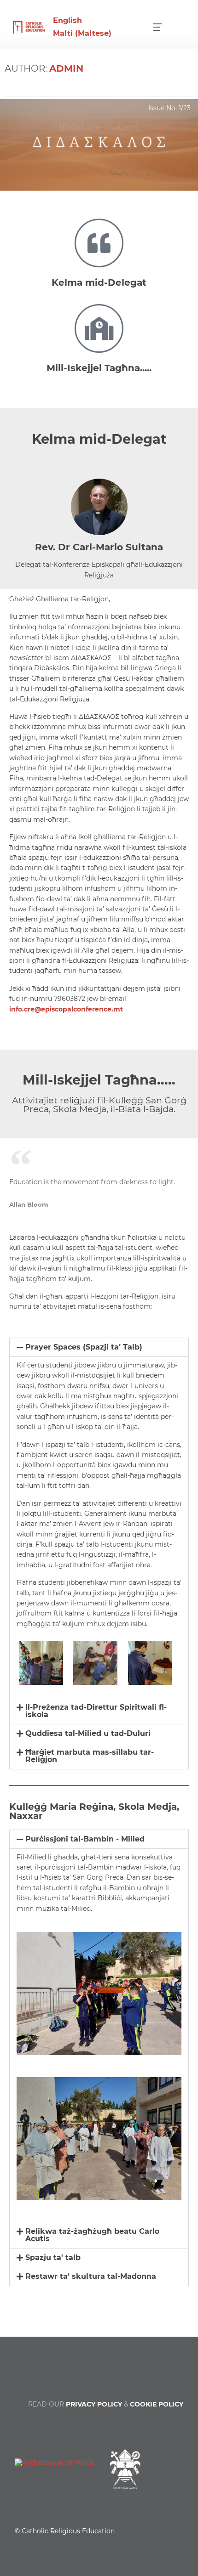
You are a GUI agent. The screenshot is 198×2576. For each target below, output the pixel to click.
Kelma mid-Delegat (99, 282)
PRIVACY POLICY (94, 2404)
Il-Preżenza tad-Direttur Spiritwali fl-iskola (96, 1711)
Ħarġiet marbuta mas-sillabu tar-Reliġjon (90, 1756)
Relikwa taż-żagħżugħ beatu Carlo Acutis (92, 2235)
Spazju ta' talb (53, 2257)
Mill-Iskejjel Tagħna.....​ (99, 368)
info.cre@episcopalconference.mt (66, 1009)
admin (66, 68)
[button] (99, 1347)
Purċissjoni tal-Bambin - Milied (85, 1839)
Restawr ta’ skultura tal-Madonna (91, 2276)
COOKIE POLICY (157, 2404)
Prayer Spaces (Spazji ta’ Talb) (84, 1347)
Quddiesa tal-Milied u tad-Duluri (88, 1733)
